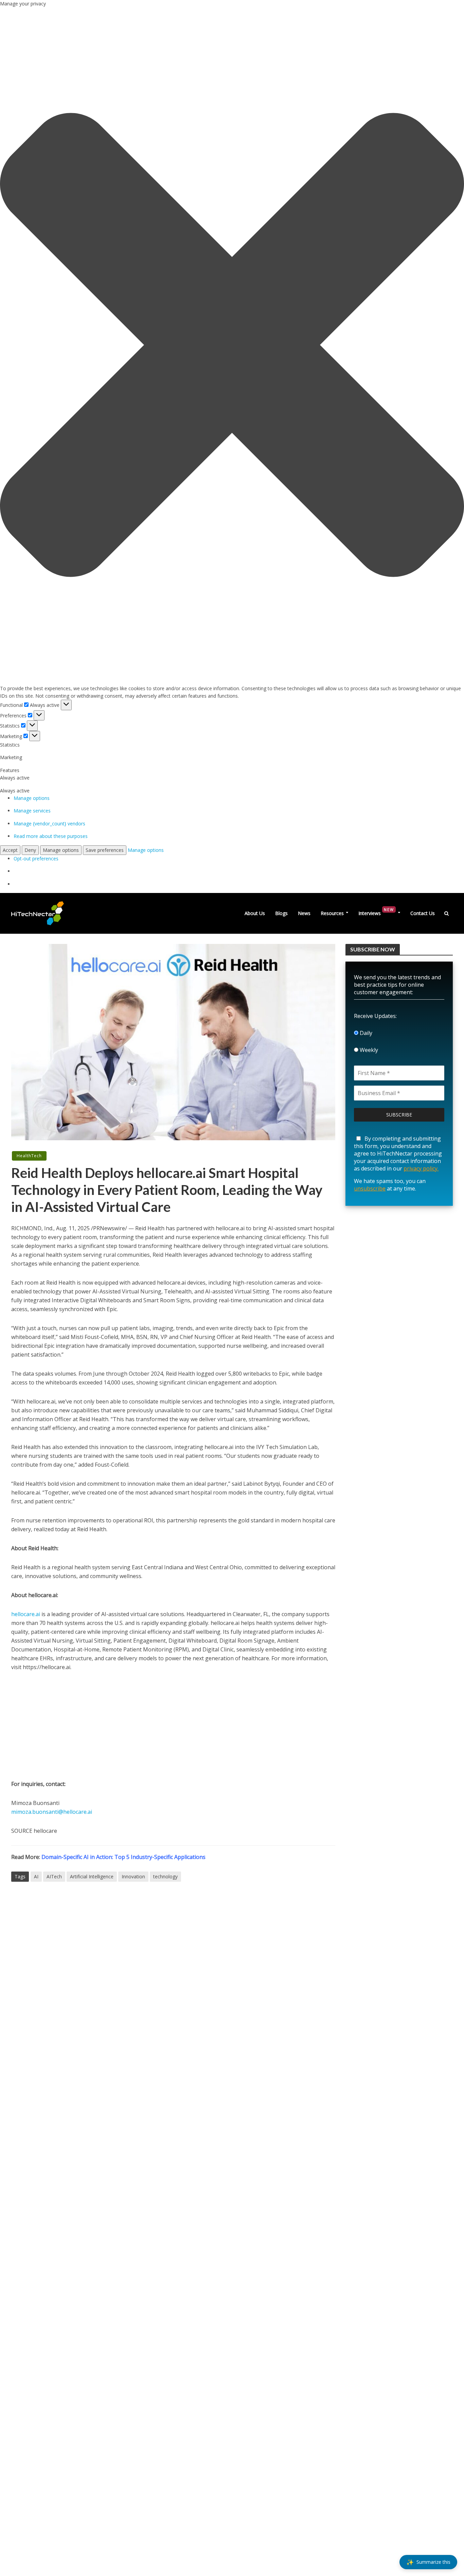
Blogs (281, 913)
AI (36, 1876)
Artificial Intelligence (92, 1876)
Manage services (32, 811)
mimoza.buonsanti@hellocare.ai (52, 1812)
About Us (255, 913)
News (304, 913)
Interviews (376, 912)
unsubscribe (370, 1188)
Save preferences (105, 850)
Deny (30, 850)
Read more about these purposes (51, 836)
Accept (10, 850)
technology (165, 1876)
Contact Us (423, 913)
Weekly (368, 1050)
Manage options (32, 798)
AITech (54, 1876)
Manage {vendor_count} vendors (49, 824)
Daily (365, 1033)
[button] (232, 346)
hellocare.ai (26, 1614)
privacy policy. (421, 1168)
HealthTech (29, 1156)
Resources (332, 913)
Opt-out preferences (36, 858)
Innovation (133, 1876)
